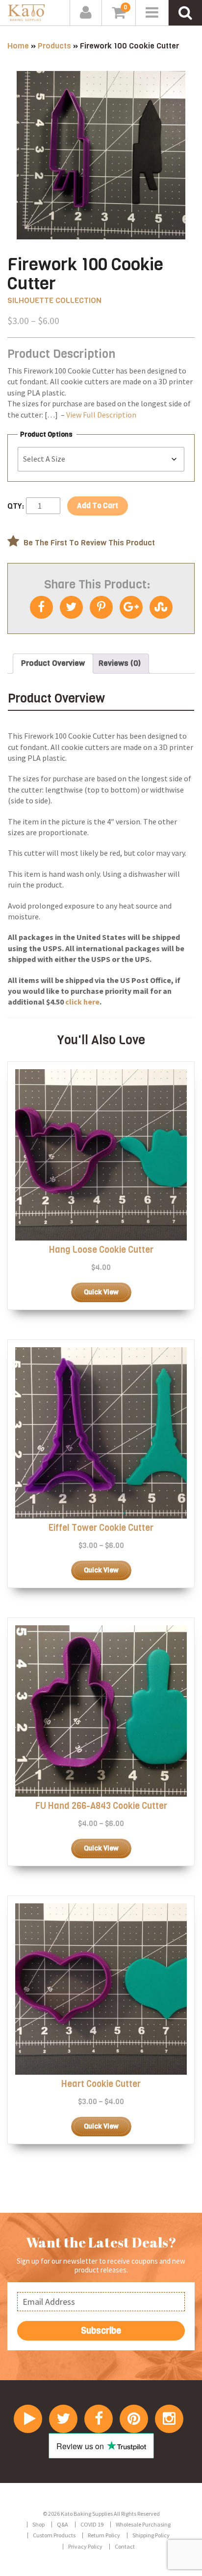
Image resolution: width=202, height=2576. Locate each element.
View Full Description (101, 415)
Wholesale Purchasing (143, 2524)
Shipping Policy (151, 2535)
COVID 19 (92, 2524)
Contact (125, 2546)
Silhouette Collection (54, 300)
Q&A (63, 2524)
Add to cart (98, 506)
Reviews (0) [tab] (120, 663)
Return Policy (104, 2535)
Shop (38, 2524)
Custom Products (54, 2535)
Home (18, 46)
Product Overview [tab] (53, 663)
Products (54, 46)
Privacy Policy (85, 2546)
